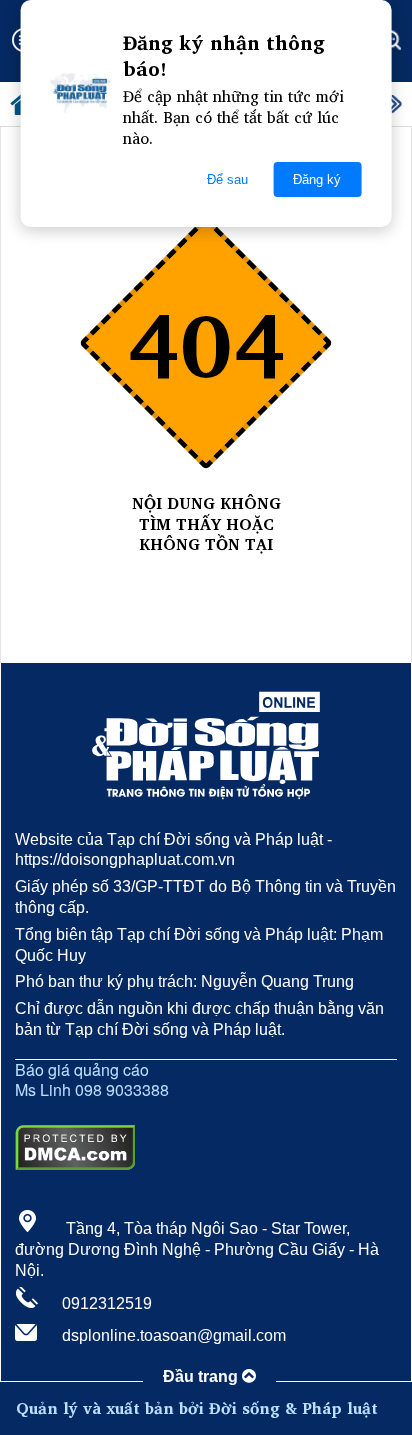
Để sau (227, 179)
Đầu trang (202, 1376)
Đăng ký (317, 179)
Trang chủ (206, 565)
